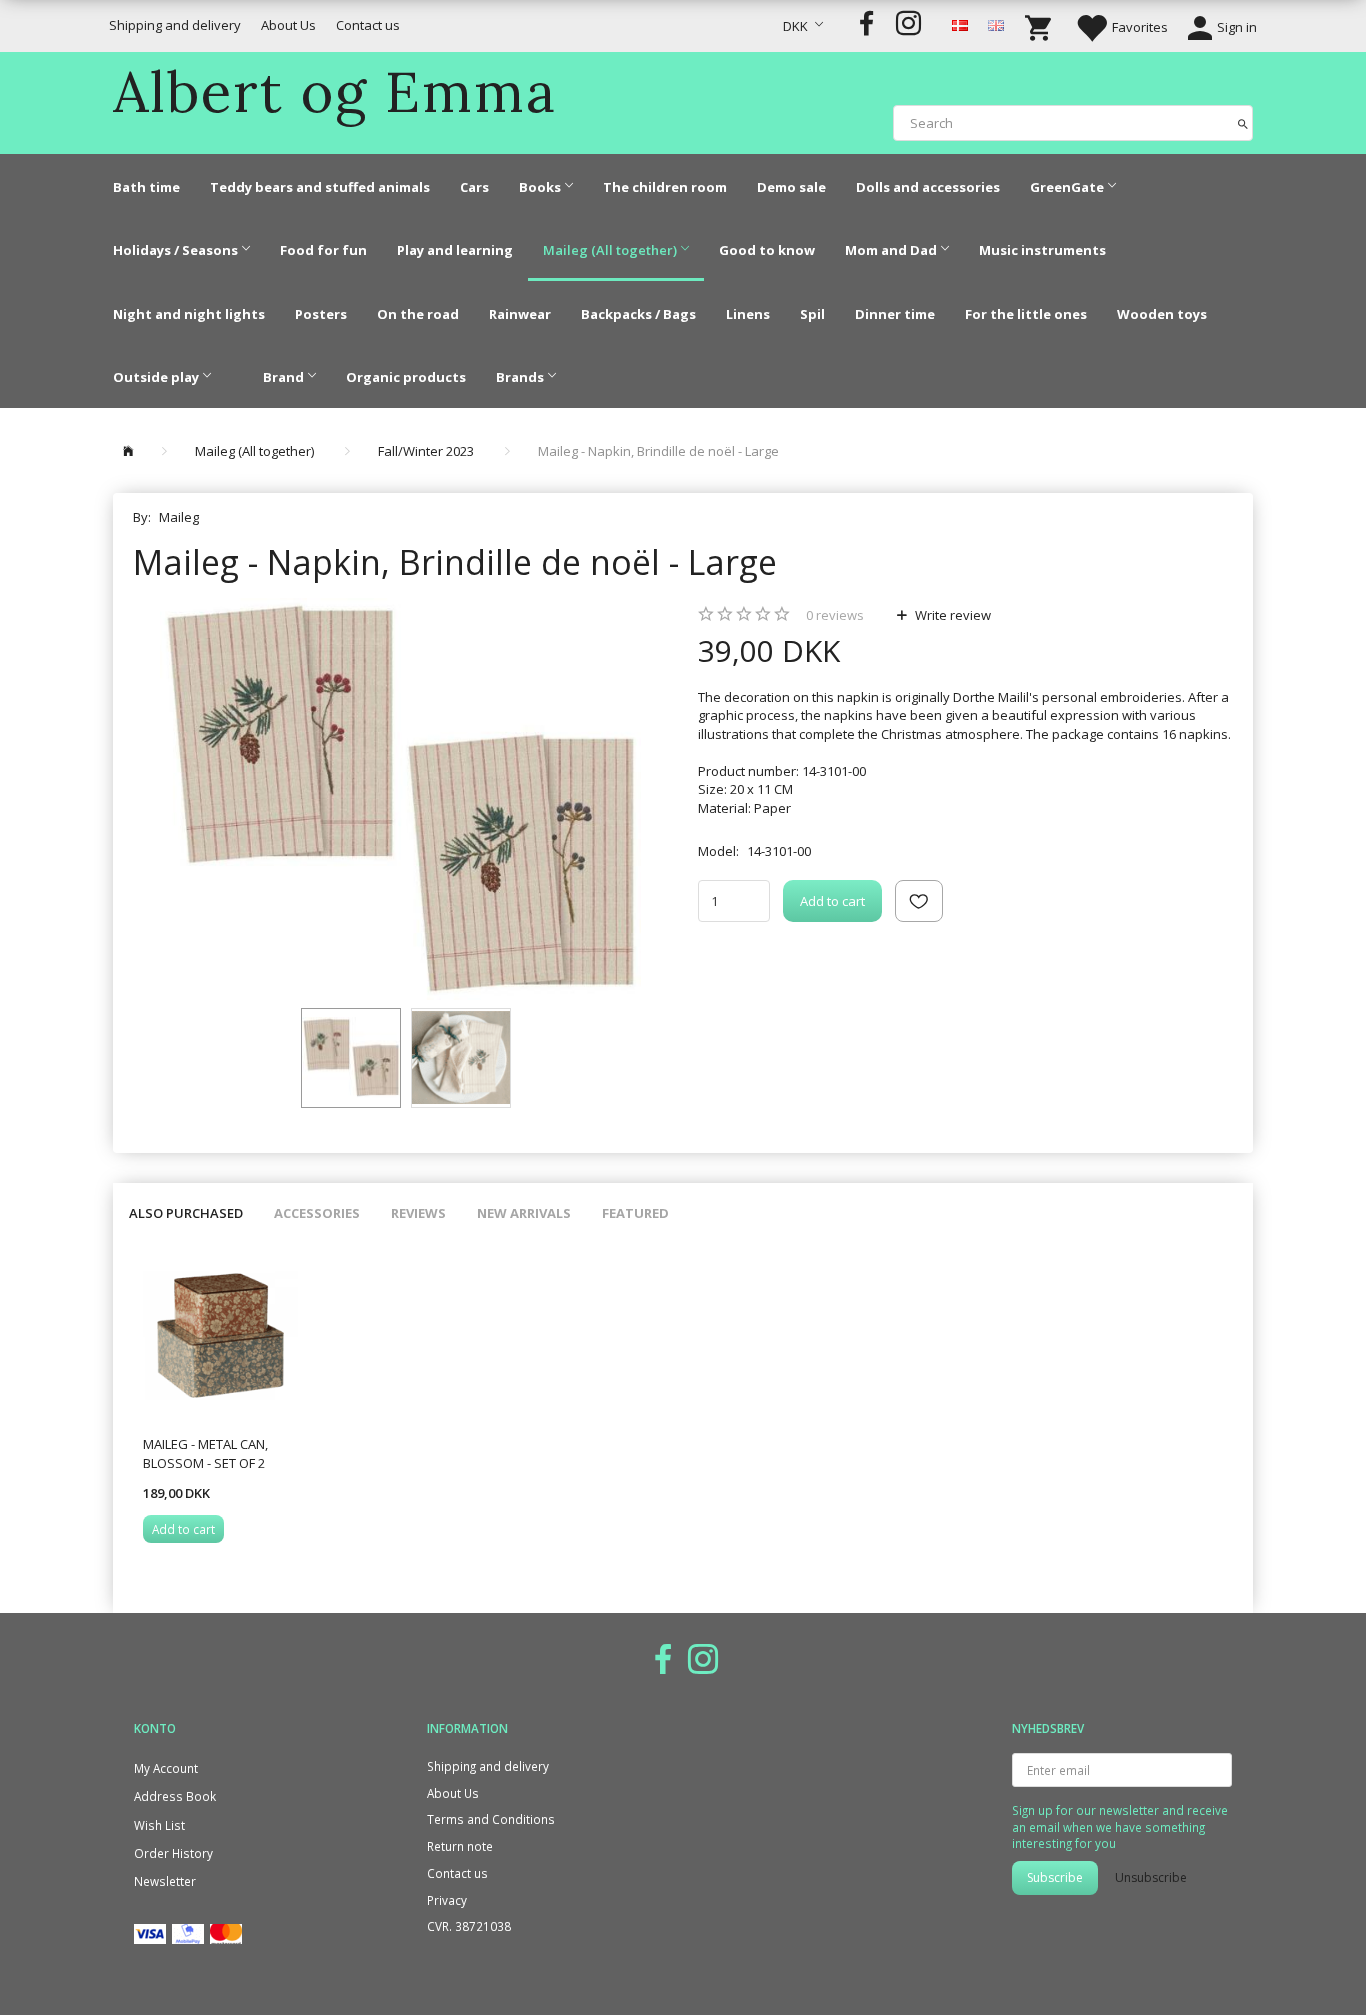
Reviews (418, 1213)
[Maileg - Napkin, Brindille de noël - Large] (400, 798)
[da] (960, 24)
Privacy (447, 1900)
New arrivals (524, 1213)
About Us (288, 25)
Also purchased (186, 1213)
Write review (951, 615)
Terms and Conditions (491, 1819)
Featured (635, 1213)
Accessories (317, 1213)
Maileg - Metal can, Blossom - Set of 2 (205, 1453)
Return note (460, 1846)
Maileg (179, 517)
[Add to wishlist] (919, 901)
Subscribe (1055, 1877)
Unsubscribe (1151, 1877)
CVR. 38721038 (469, 1926)
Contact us (368, 25)
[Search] (1243, 122)
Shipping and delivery (175, 25)
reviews (835, 615)
